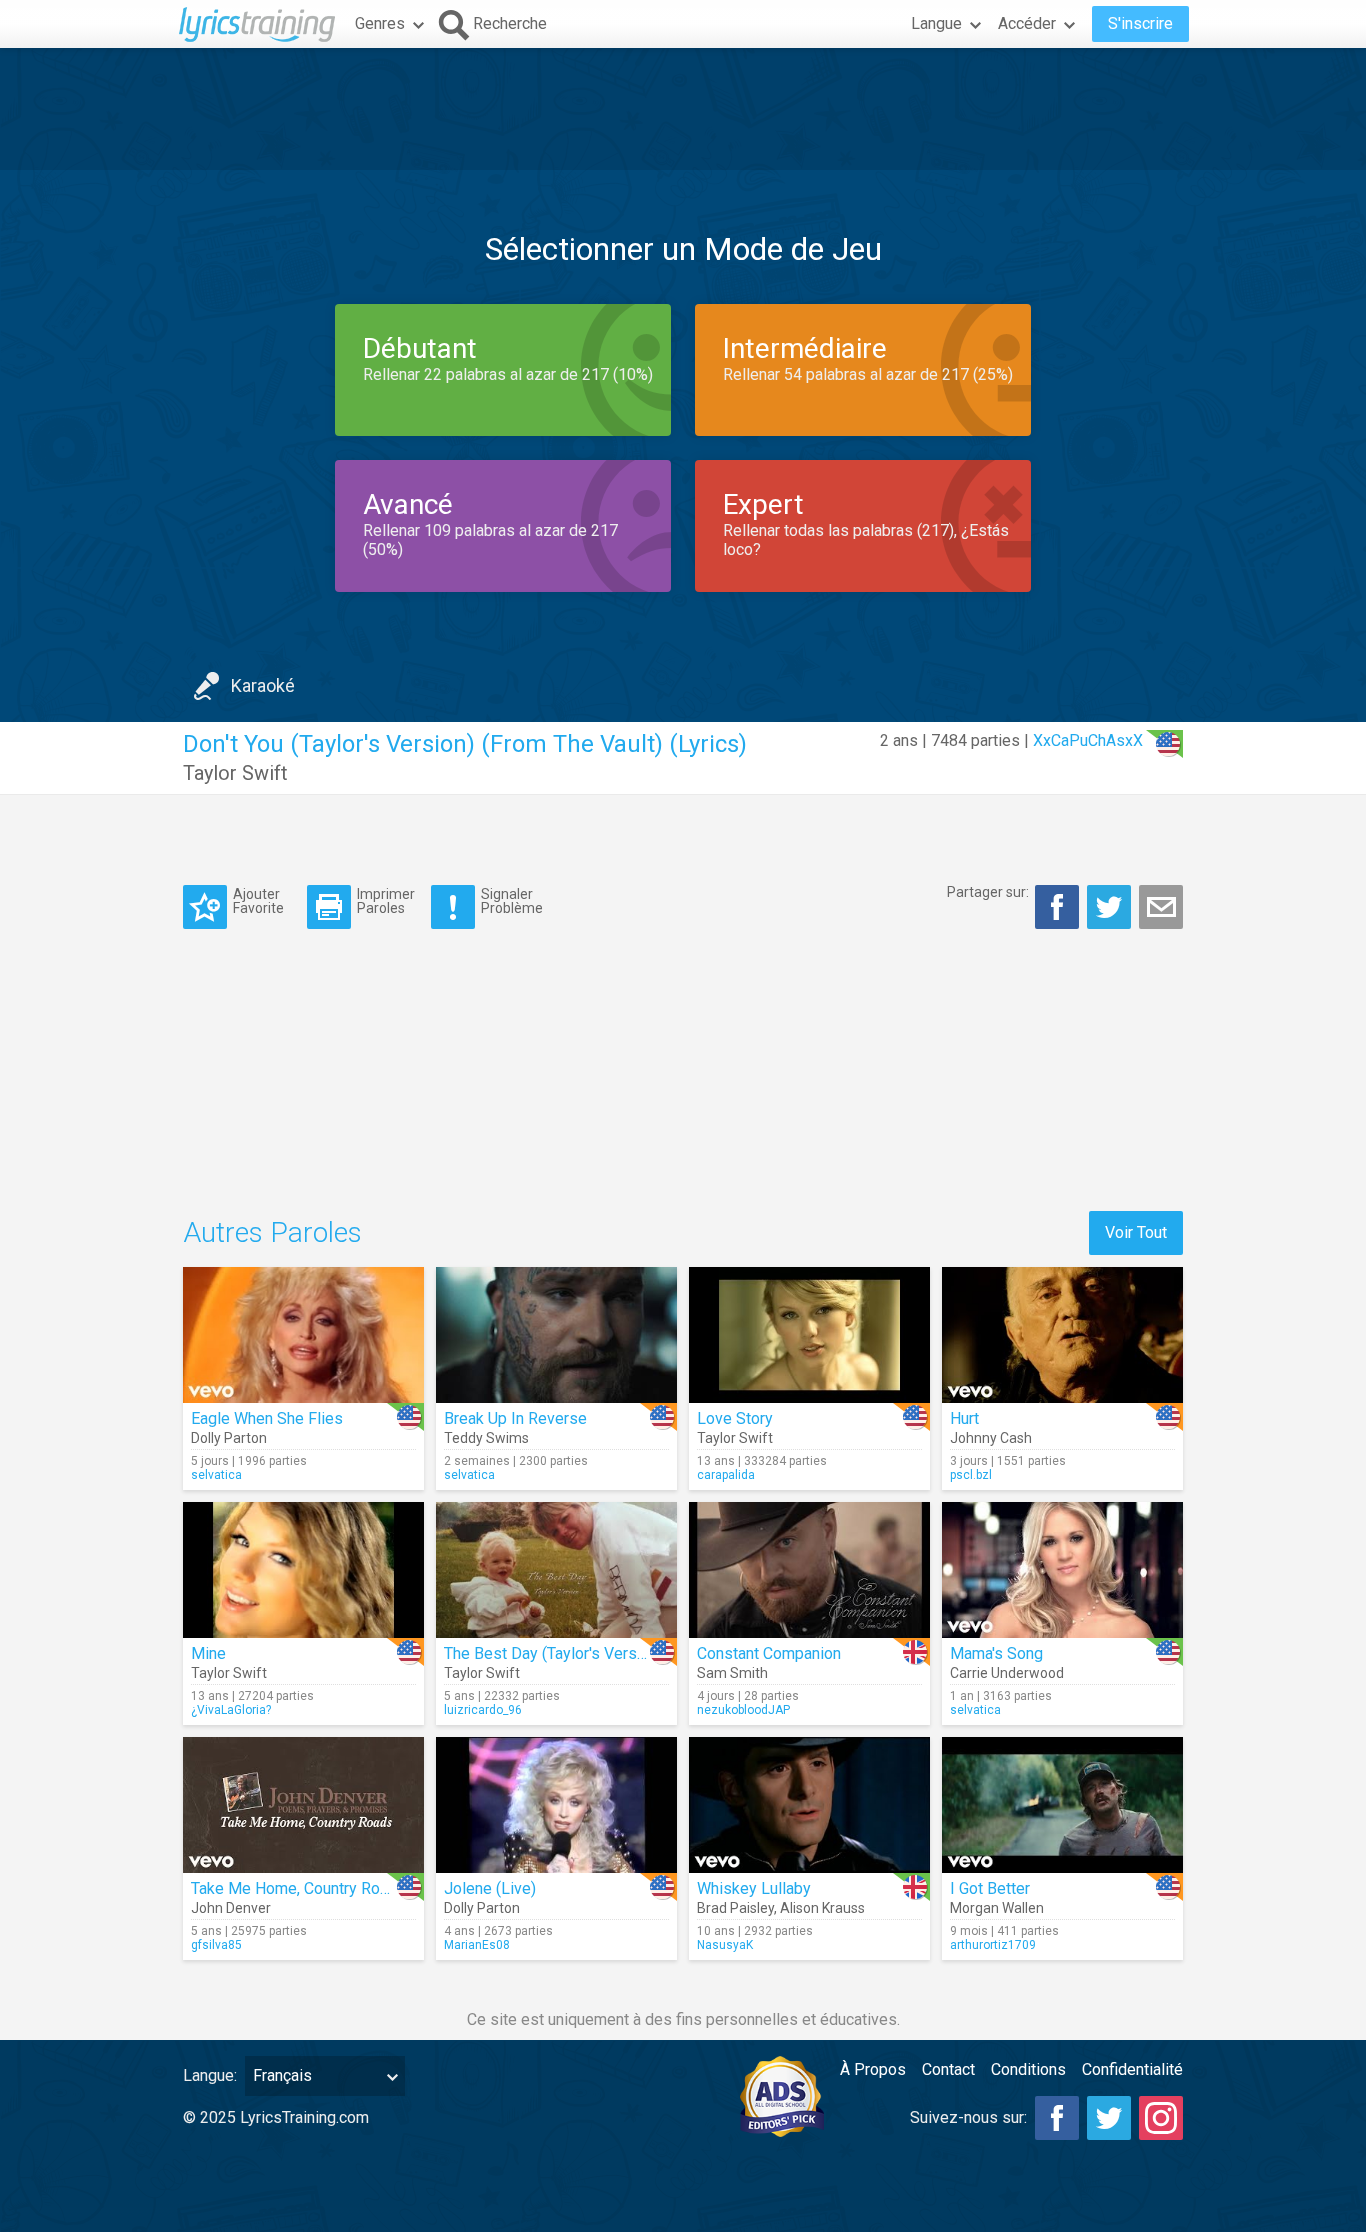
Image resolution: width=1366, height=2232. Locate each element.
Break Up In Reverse (515, 1418)
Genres (380, 23)
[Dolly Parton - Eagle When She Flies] (303, 1335)
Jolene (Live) (490, 1888)
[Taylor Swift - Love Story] (809, 1335)
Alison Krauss (822, 1908)
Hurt (964, 1418)
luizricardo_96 (483, 1710)
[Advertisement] (683, 109)
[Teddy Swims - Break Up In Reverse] (556, 1335)
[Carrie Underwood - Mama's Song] (1062, 1570)
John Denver (231, 1908)
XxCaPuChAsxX (1088, 740)
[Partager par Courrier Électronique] (1161, 907)
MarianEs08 (477, 1945)
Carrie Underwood (1007, 1673)
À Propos (873, 2069)
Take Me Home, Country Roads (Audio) (325, 1888)
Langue (936, 23)
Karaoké (263, 685)
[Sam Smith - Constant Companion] (809, 1570)
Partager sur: (988, 892)
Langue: (210, 2075)
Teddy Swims (486, 1438)
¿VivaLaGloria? (231, 1710)
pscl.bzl (971, 1475)
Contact (948, 2069)
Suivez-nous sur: (968, 2117)
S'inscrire (1140, 23)
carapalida (726, 1475)
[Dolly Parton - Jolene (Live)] (556, 1805)
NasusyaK (725, 1945)
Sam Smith (732, 1673)
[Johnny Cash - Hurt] (1062, 1335)
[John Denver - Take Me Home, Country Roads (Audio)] (303, 1805)
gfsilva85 (216, 1945)
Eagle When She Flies (267, 1418)
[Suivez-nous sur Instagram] (1161, 2118)
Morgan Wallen (997, 1908)
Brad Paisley (735, 1908)
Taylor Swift (235, 773)
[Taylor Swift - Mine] (303, 1570)
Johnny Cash (991, 1438)
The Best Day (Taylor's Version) (553, 1653)
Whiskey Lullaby (754, 1888)
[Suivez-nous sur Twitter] (1109, 2118)
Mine (208, 1653)
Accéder (1027, 23)
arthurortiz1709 (993, 1945)
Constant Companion (769, 1653)
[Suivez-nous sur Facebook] (1057, 2118)
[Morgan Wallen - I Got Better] (1062, 1805)
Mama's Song (996, 1653)
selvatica (216, 1475)
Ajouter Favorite (258, 900)
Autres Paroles (272, 1232)
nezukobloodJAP (743, 1710)
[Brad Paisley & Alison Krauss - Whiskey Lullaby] (809, 1805)
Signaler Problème (512, 900)
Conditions (1028, 2069)
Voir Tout (1136, 1232)
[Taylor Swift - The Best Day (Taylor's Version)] (556, 1570)
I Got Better (990, 1888)
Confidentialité (1132, 2069)
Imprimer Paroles (386, 900)
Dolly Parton (229, 1438)
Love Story (735, 1418)
